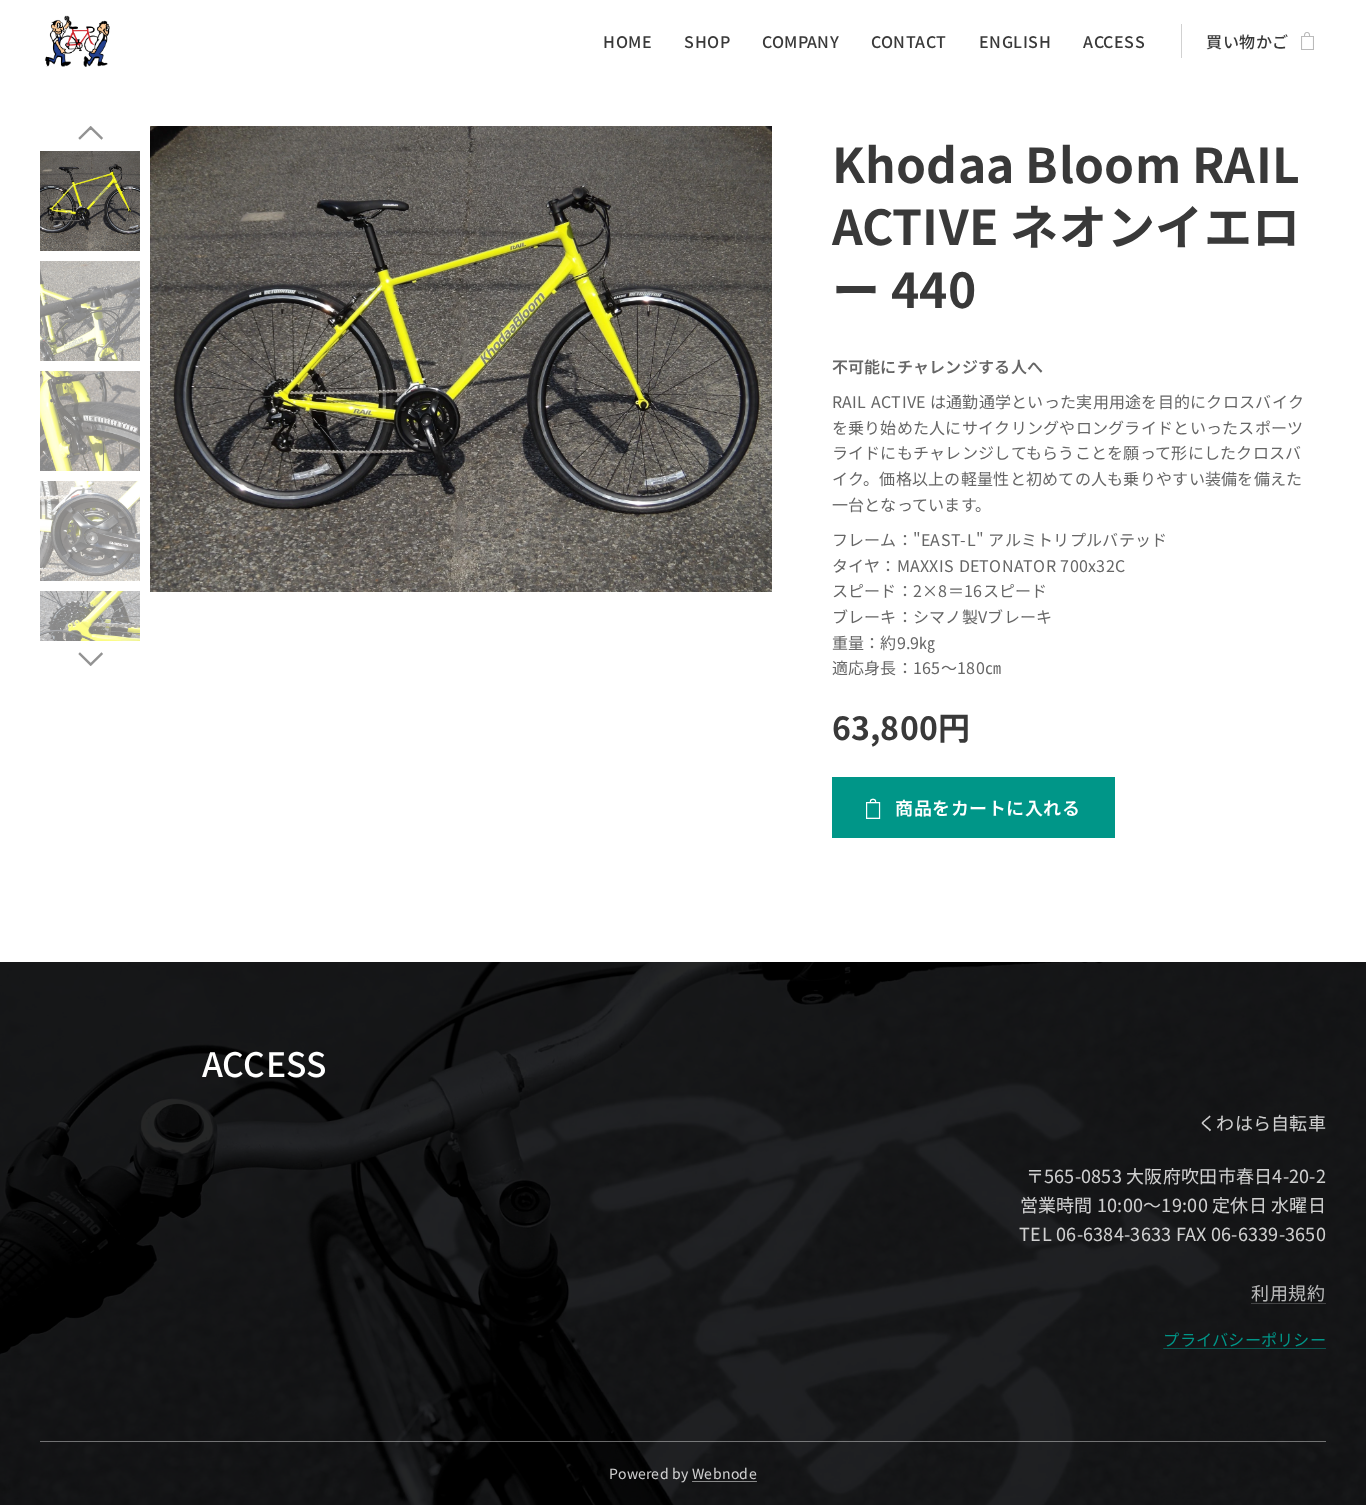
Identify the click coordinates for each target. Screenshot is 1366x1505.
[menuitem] (633, 41)
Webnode (724, 1473)
